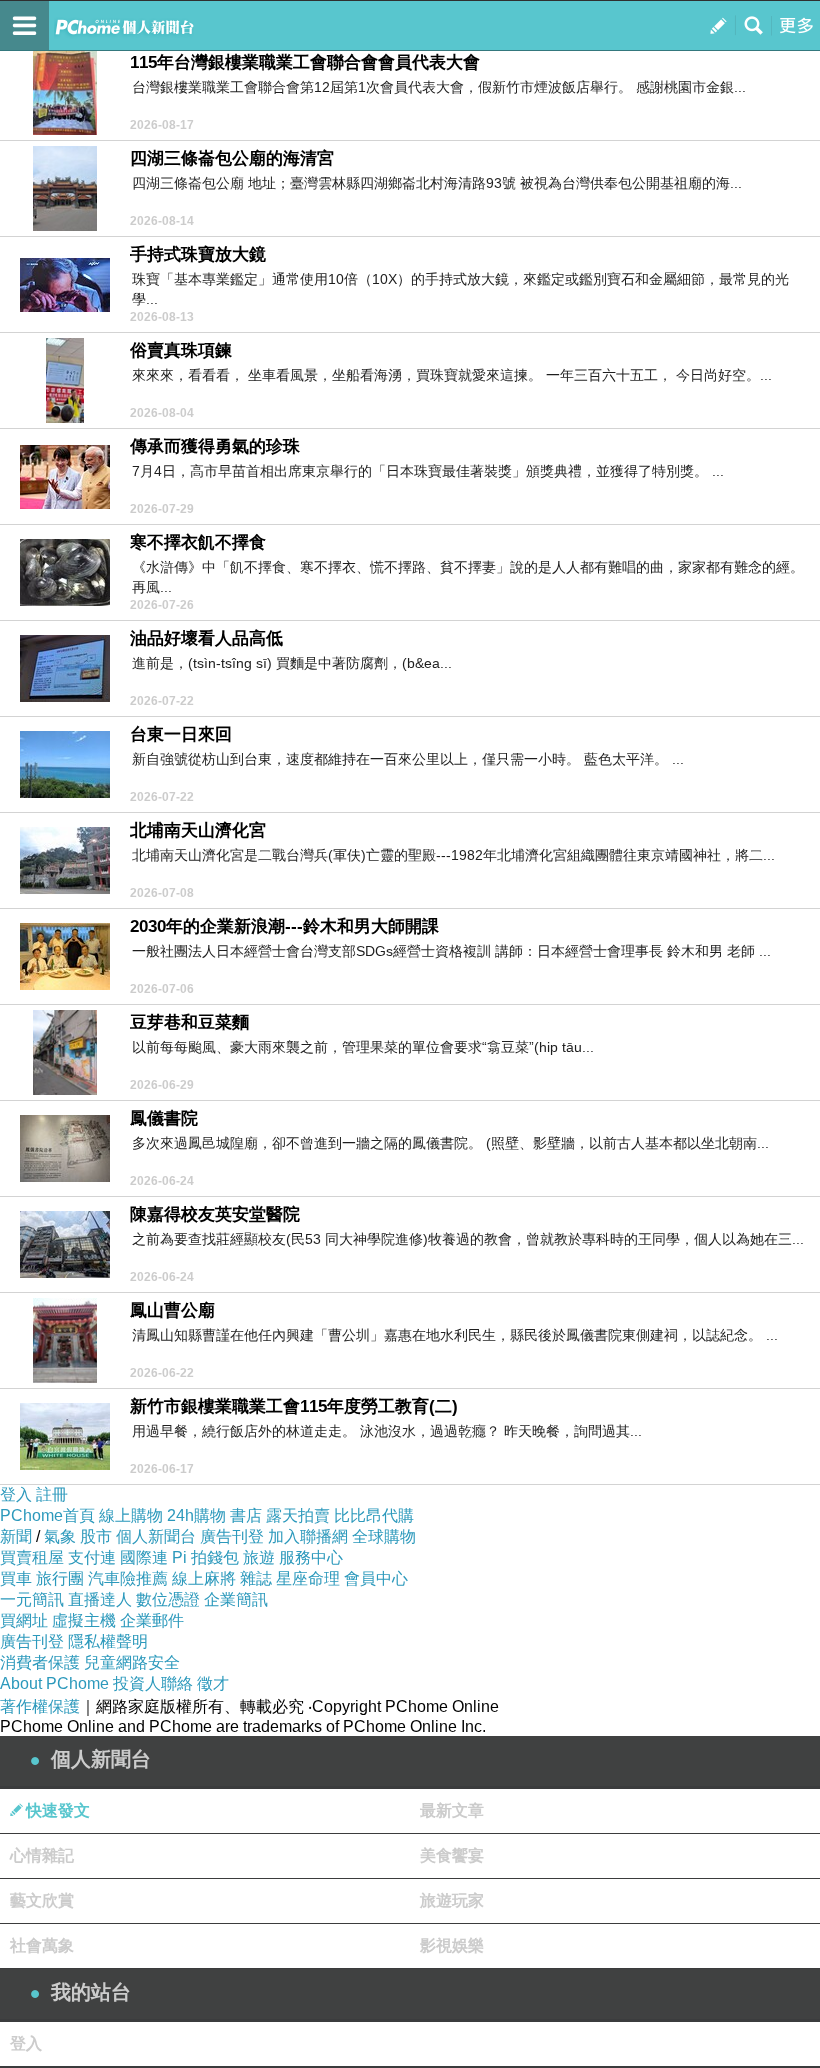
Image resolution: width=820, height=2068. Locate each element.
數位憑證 (168, 1599)
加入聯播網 (308, 1536)
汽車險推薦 (128, 1578)
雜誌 (256, 1578)
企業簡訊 (236, 1599)
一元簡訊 (32, 1599)
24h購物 (196, 1515)
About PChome (54, 1683)
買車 (16, 1578)
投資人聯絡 (153, 1683)
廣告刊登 (232, 1536)
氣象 (60, 1536)
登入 (16, 1494)
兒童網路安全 (132, 1662)
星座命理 (308, 1578)
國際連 (144, 1557)
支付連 (92, 1557)
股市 (96, 1536)
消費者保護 (40, 1662)
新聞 (16, 1536)
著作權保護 (40, 1706)
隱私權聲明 (108, 1641)
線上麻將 (204, 1578)
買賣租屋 (32, 1557)
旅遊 (259, 1557)
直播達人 (100, 1599)
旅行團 (60, 1578)
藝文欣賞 (42, 1900)
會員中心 (376, 1578)
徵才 (213, 1683)
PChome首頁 (47, 1515)
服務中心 (311, 1557)
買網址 (24, 1620)
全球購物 (384, 1536)
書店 (246, 1515)
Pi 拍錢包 (205, 1557)
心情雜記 (42, 1855)
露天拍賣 (298, 1515)
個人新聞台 (156, 1536)
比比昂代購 (374, 1515)
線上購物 (131, 1515)
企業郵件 (152, 1620)
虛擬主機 (84, 1620)
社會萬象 (42, 1945)
